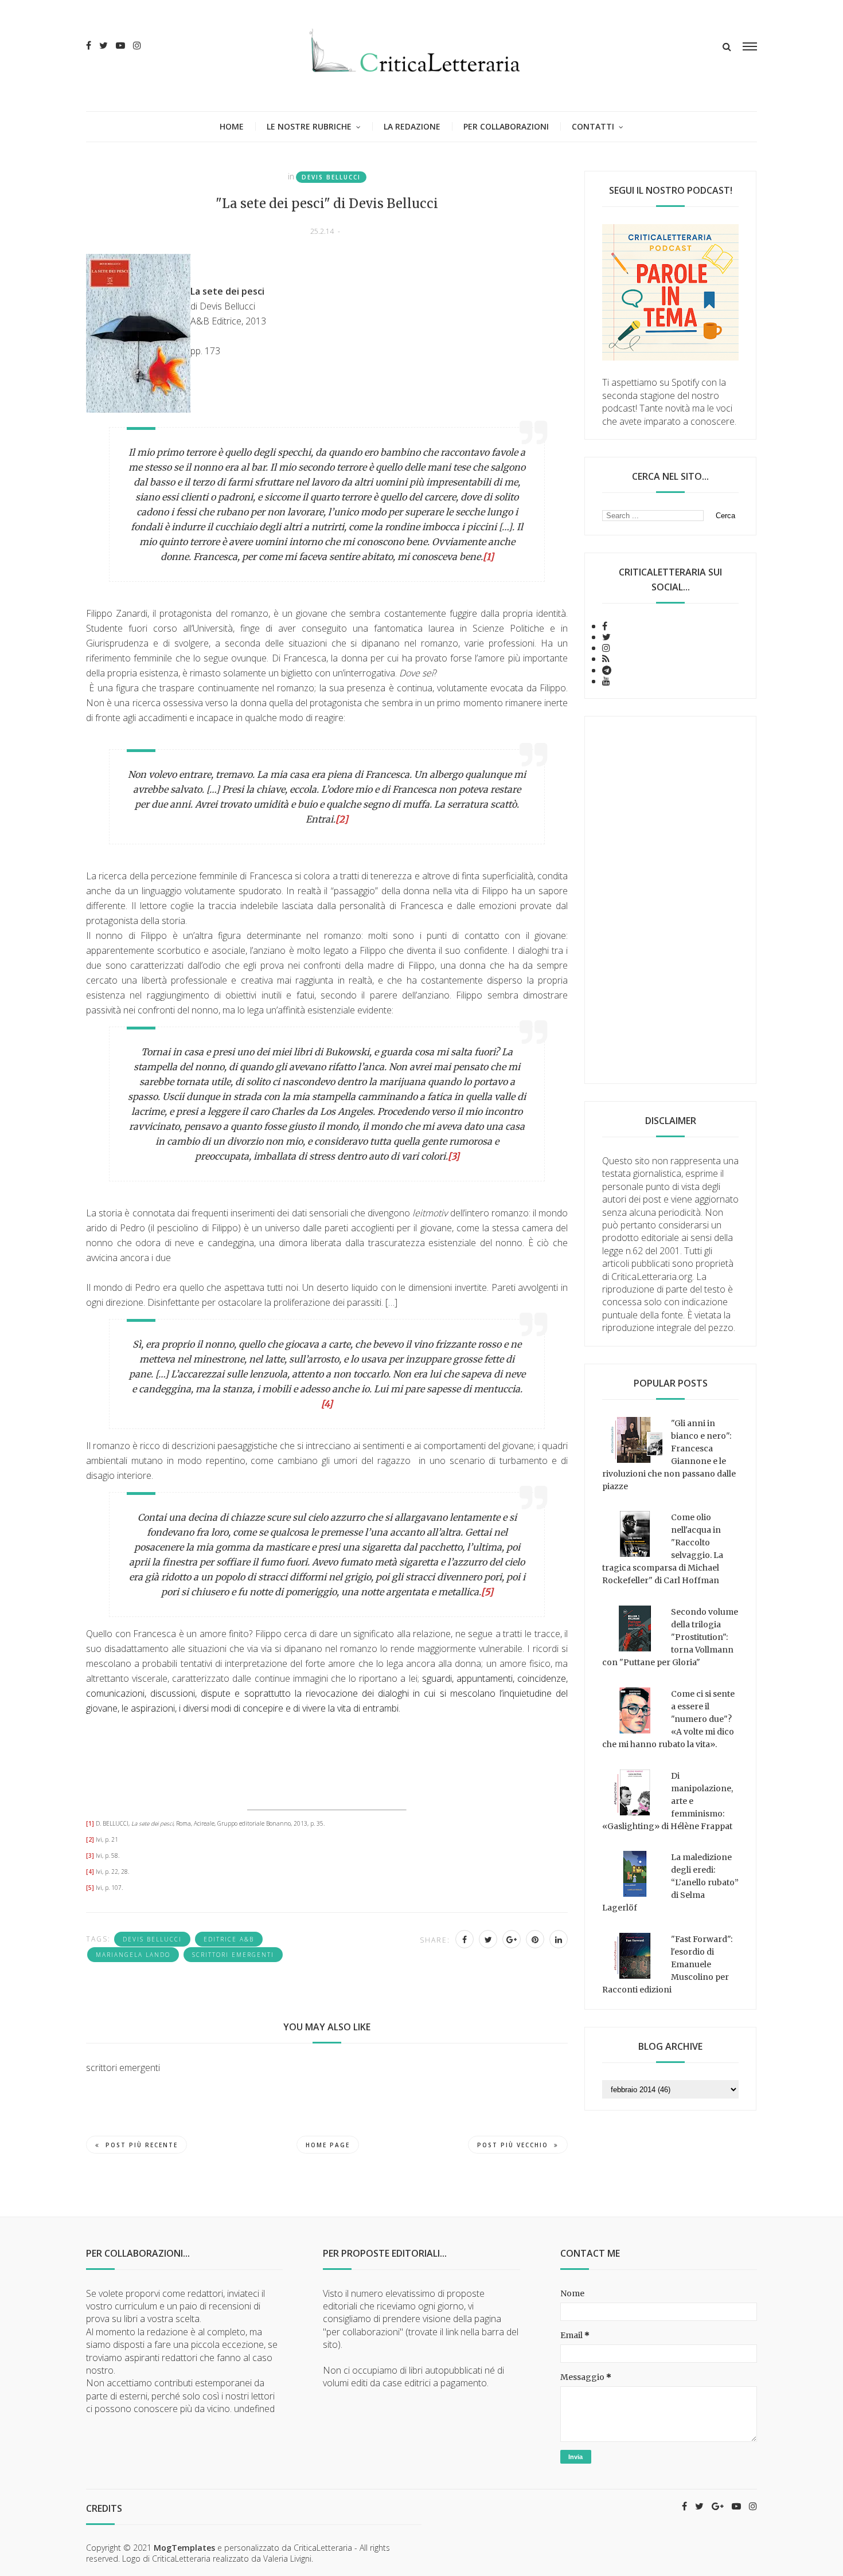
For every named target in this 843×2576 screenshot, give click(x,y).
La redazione (412, 126)
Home (232, 126)
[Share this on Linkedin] (559, 1939)
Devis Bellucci (331, 177)
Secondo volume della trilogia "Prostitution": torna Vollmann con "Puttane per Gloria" (670, 1637)
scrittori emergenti (233, 1955)
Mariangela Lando (133, 1955)
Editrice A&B (229, 1939)
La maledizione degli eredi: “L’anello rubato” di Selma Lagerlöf (670, 1882)
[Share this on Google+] (512, 1939)
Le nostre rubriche (309, 126)
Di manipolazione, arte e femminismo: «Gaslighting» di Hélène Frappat (668, 1801)
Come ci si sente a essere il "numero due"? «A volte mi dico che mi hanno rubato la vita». (668, 1719)
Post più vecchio (513, 2145)
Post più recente (142, 2145)
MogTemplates (184, 2548)
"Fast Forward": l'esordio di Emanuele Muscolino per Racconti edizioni (667, 1964)
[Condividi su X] (488, 1939)
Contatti (593, 126)
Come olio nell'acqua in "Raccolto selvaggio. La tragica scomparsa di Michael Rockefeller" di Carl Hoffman (663, 1549)
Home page (328, 2145)
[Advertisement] (670, 900)
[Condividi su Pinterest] (535, 1939)
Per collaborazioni (506, 126)
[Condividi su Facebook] (465, 1939)
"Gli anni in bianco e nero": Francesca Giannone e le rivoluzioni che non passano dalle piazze (669, 1455)
